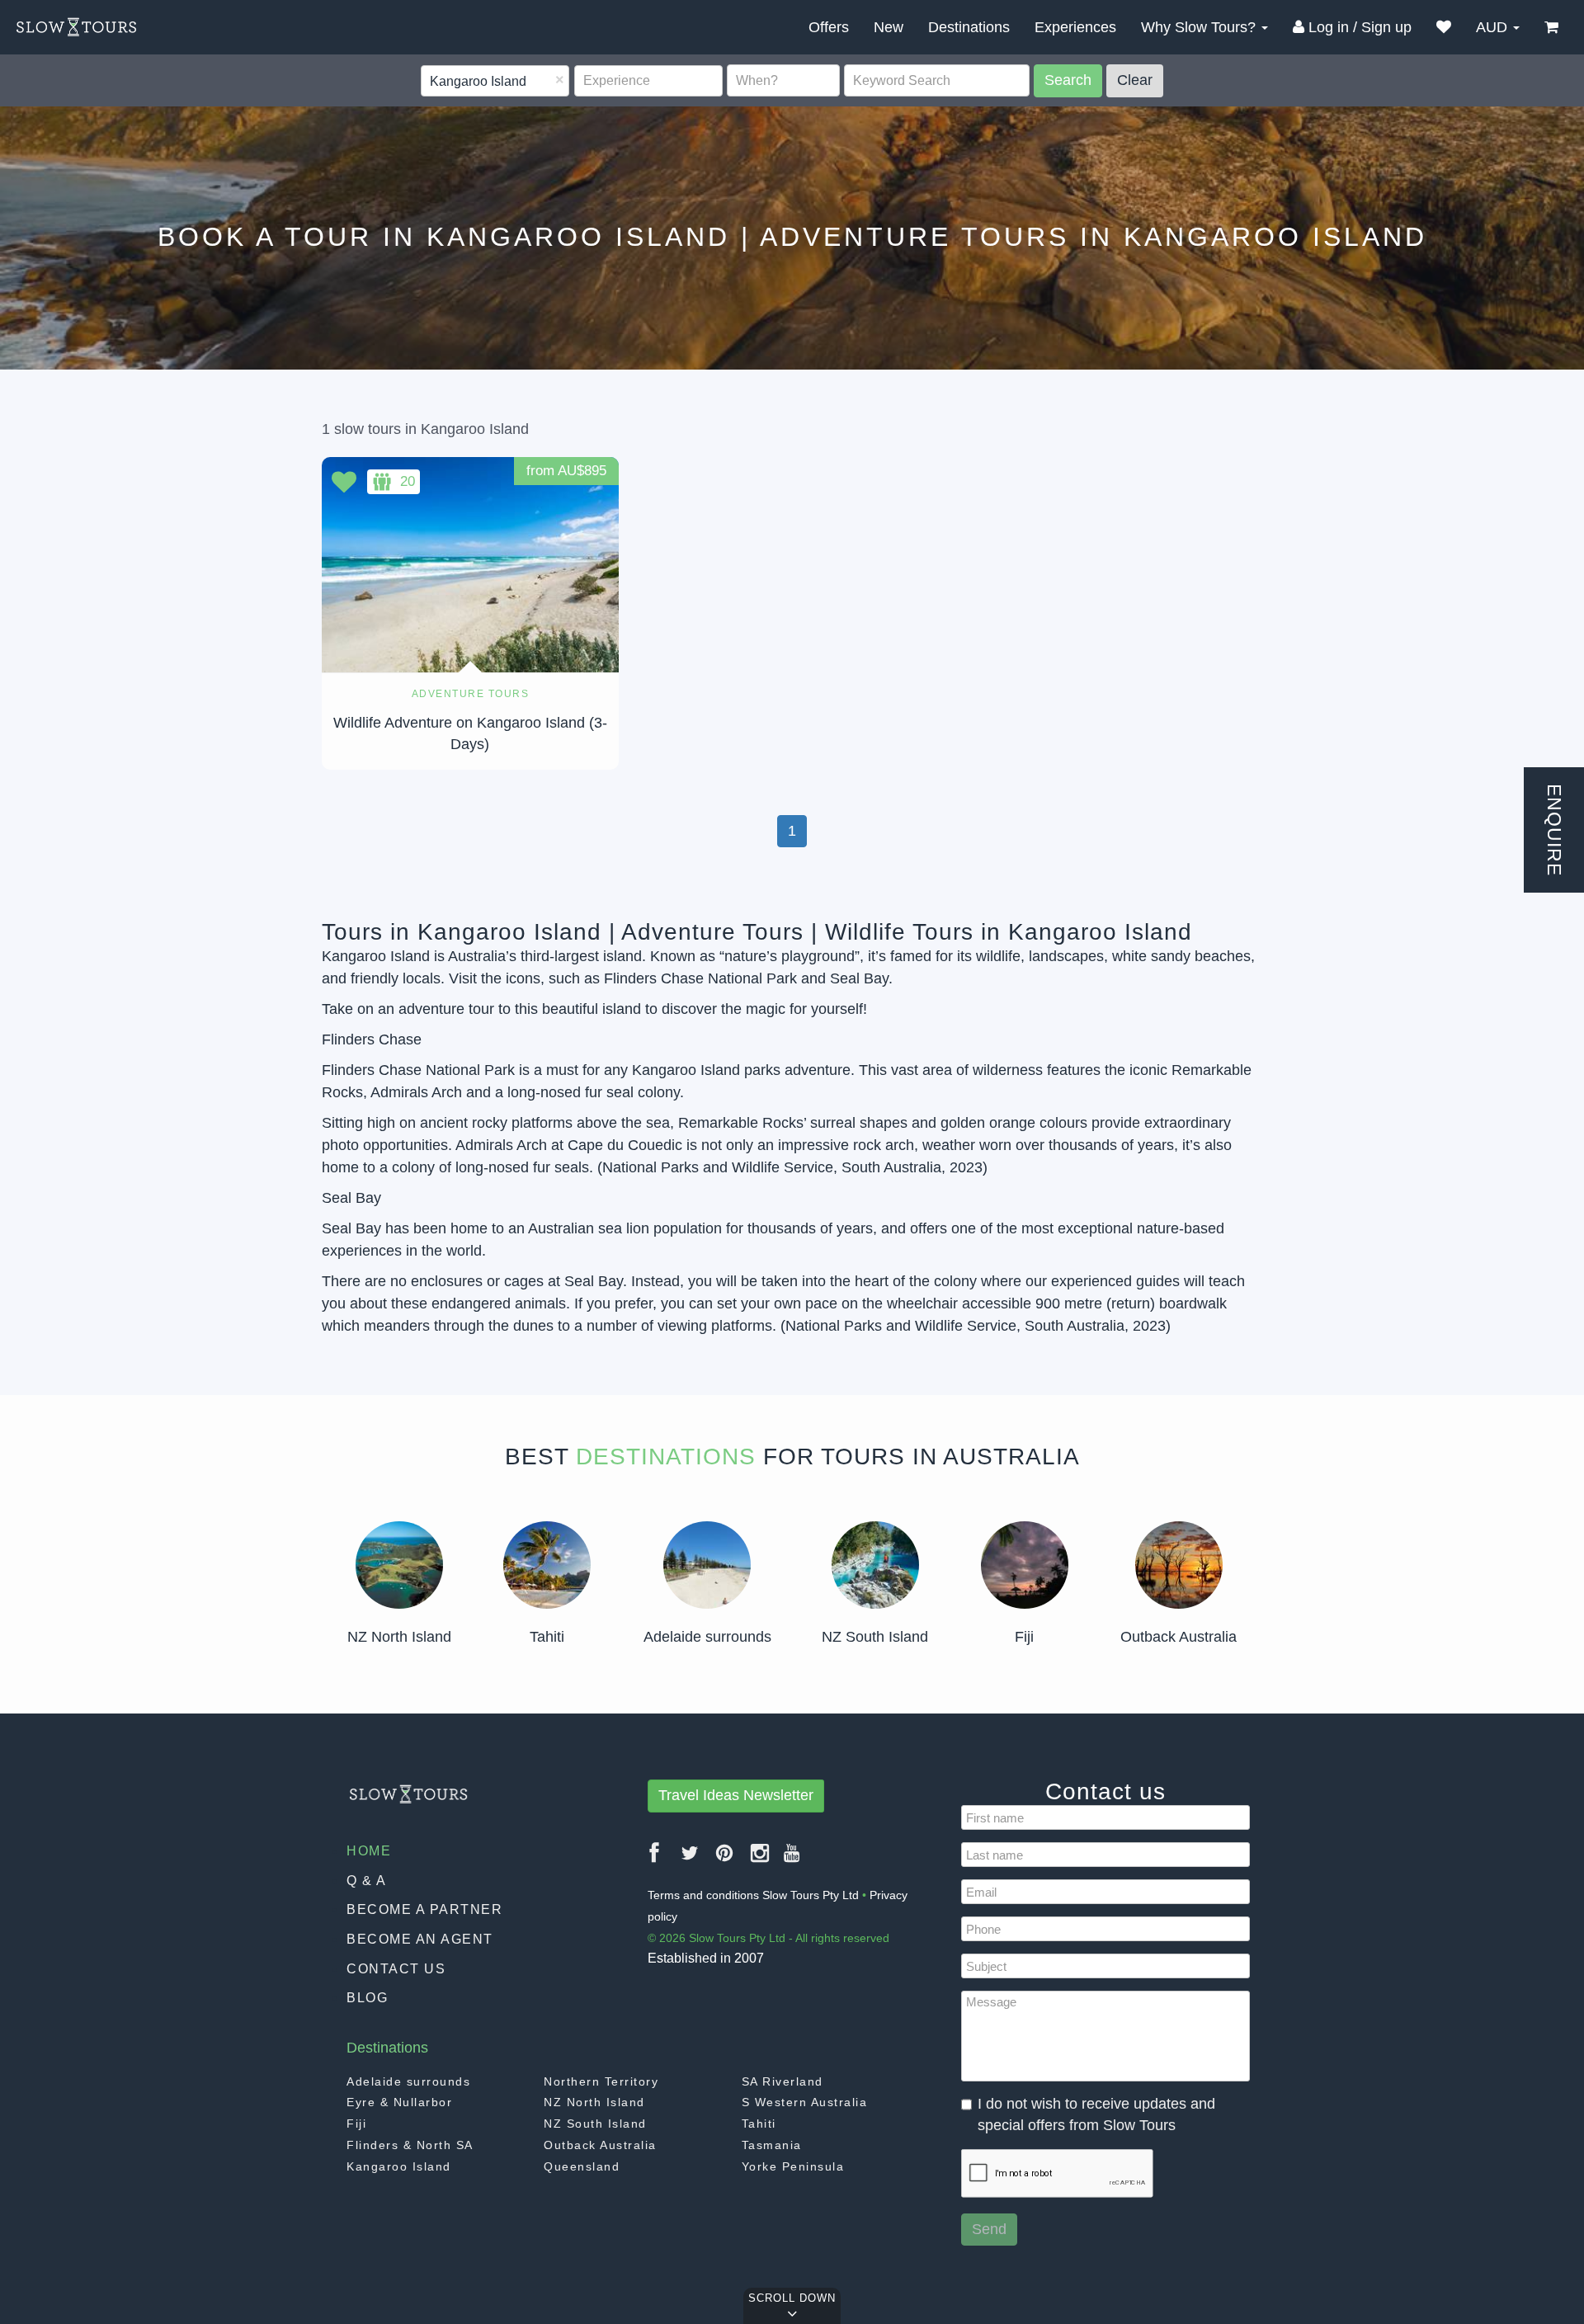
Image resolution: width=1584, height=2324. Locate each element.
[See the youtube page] (792, 1859)
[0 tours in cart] (1551, 27)
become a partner (424, 1909)
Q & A (367, 1881)
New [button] (889, 27)
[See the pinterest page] (725, 1859)
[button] (1444, 27)
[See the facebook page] (655, 1859)
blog (367, 1998)
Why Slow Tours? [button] (1200, 27)
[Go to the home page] (76, 27)
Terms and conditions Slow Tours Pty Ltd (753, 1895)
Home (369, 1851)
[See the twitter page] (691, 1859)
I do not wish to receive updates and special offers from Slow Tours (1096, 2114)
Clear (1135, 80)
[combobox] (495, 81)
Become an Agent (420, 1939)
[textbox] (431, 82)
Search (1068, 80)
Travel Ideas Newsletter (736, 1795)
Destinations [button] (969, 27)
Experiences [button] (1075, 27)
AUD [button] (1494, 27)
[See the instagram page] (761, 1859)
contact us (396, 1969)
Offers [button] (829, 27)
